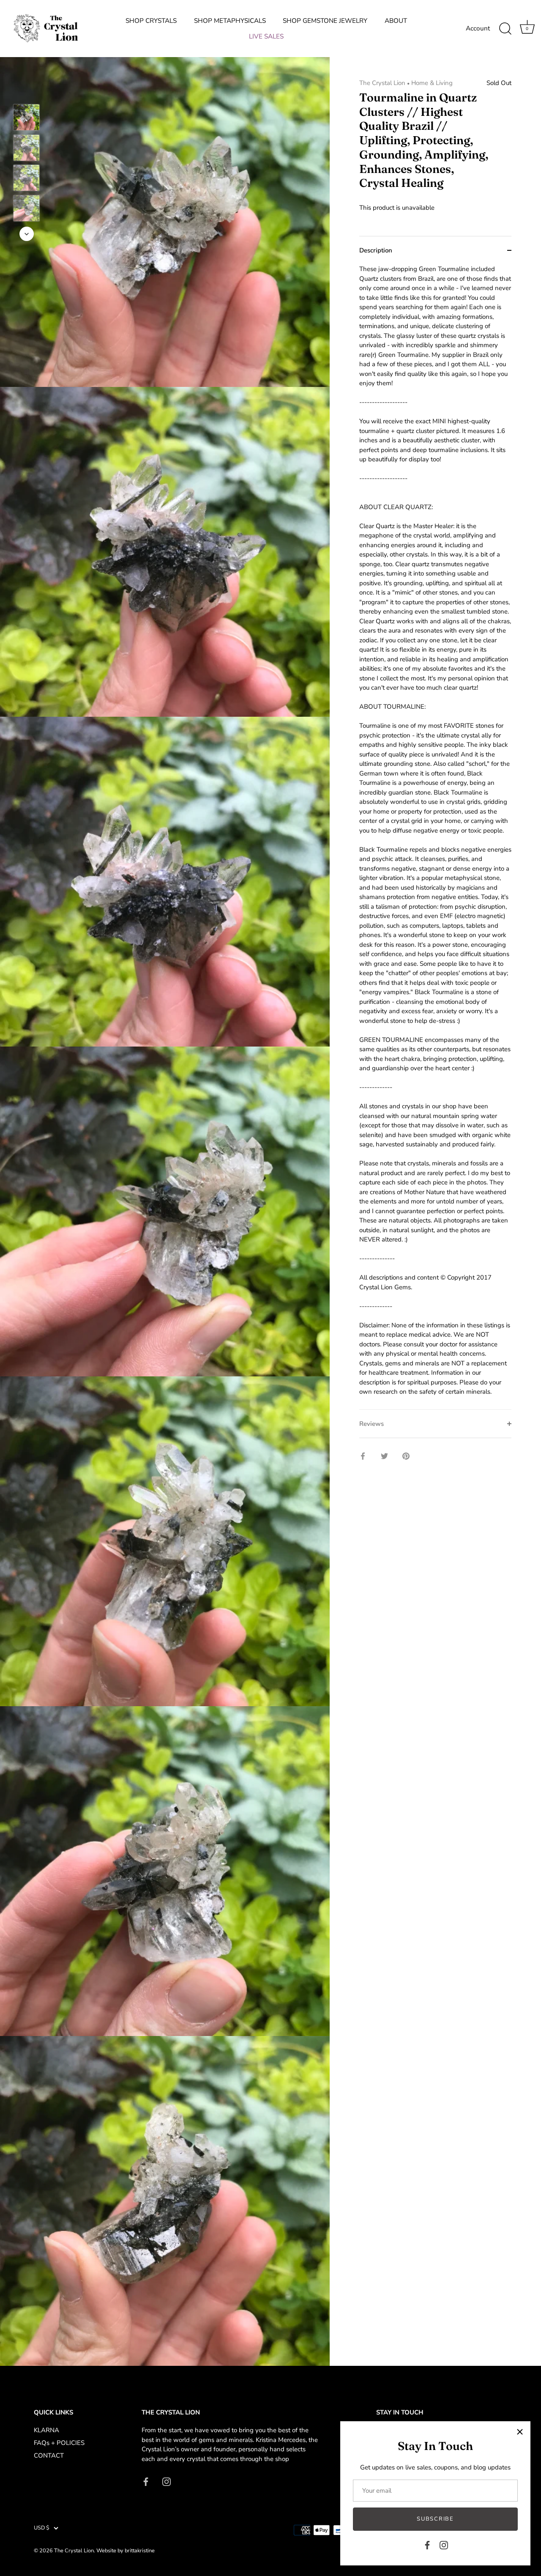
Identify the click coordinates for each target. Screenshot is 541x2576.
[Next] (27, 234)
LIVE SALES (266, 36)
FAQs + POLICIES (59, 2443)
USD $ (42, 2528)
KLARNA (46, 2430)
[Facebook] (427, 2545)
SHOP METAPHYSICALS (230, 21)
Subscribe (435, 2519)
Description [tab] (376, 250)
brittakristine (140, 2551)
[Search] (505, 29)
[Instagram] (444, 2545)
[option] (26, 119)
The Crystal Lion (382, 83)
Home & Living (432, 83)
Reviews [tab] (372, 1424)
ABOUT (396, 21)
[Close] (520, 2432)
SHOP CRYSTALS (151, 21)
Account (478, 28)
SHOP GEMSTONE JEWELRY (325, 21)
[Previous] (27, 92)
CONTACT (49, 2455)
